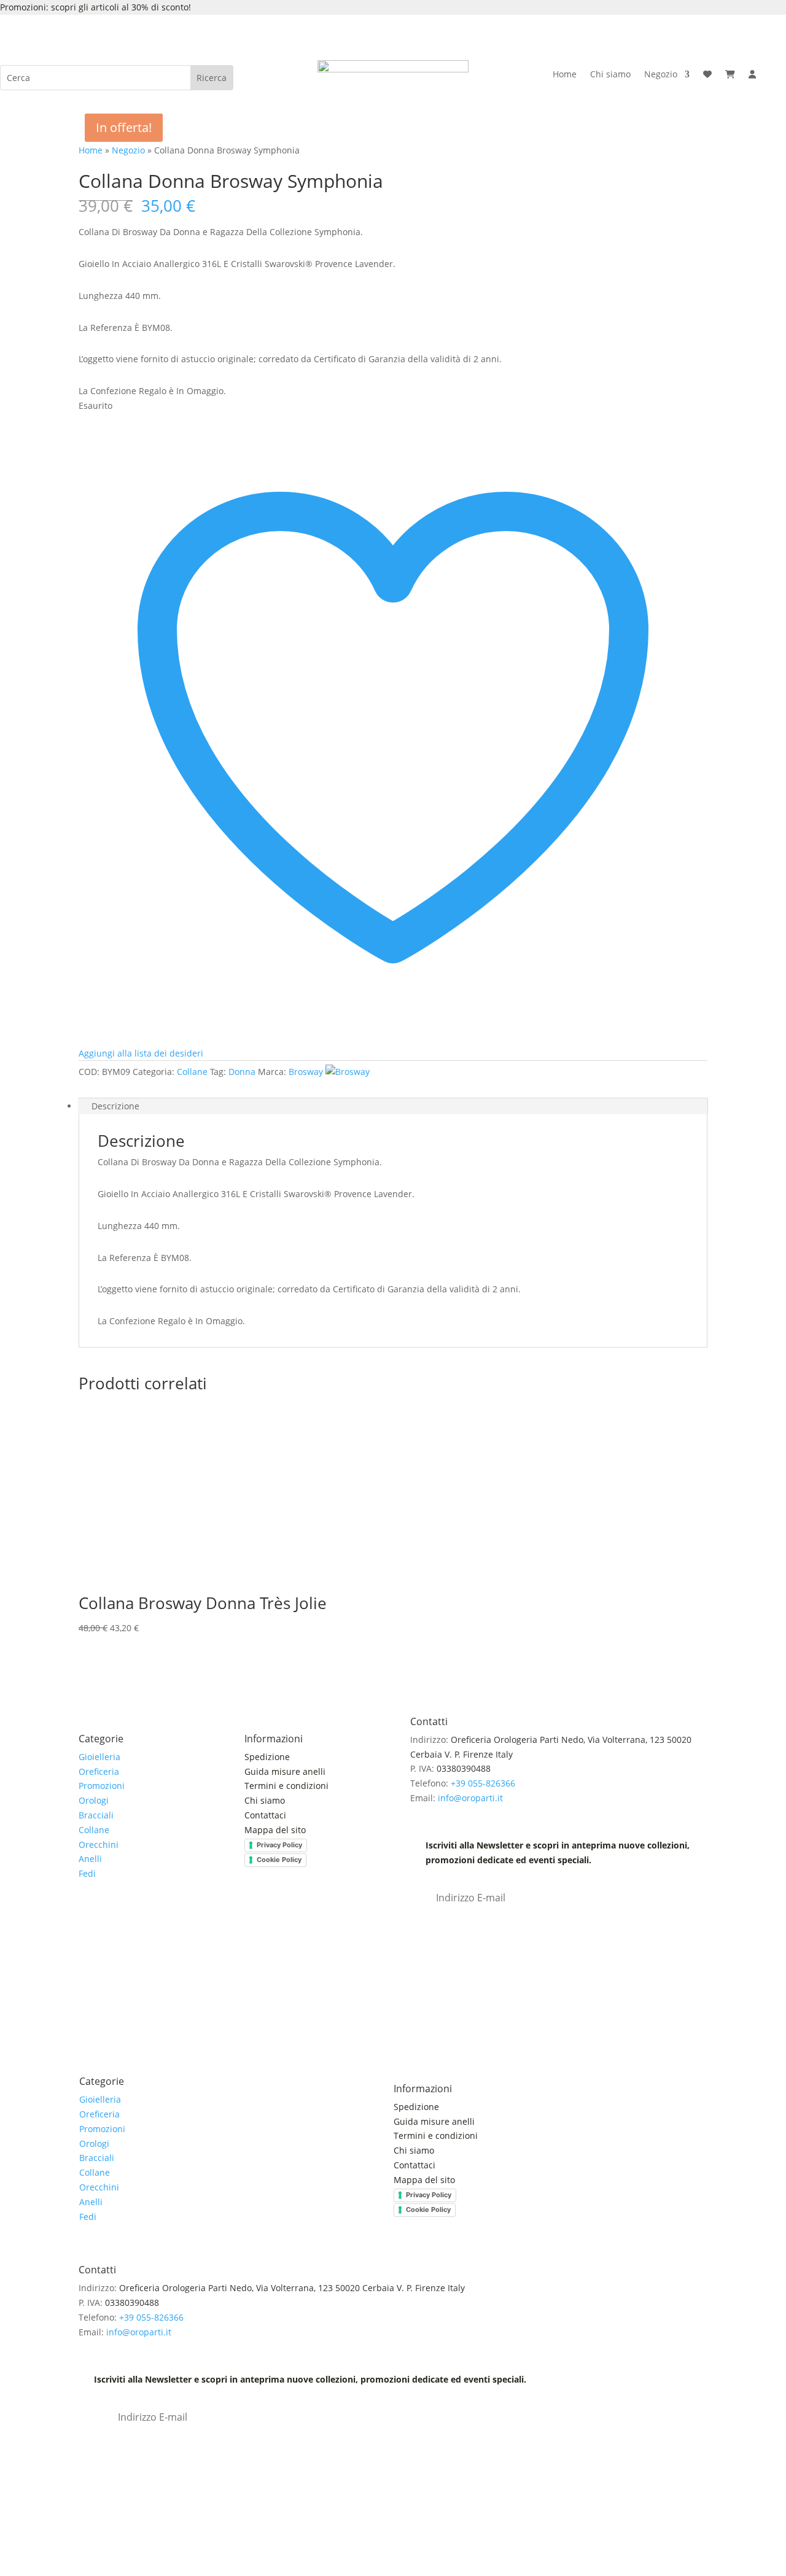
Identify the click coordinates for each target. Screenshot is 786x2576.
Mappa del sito (275, 1830)
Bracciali (96, 1815)
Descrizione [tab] (115, 1106)
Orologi (94, 1800)
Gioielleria (99, 1757)
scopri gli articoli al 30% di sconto (120, 7)
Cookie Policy (279, 1860)
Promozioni (102, 1786)
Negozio (661, 75)
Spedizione (267, 1757)
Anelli (90, 1859)
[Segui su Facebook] (88, 1925)
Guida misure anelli (285, 1771)
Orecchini (99, 1845)
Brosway (306, 1072)
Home (565, 75)
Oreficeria (99, 1771)
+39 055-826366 (483, 1783)
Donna (242, 1072)
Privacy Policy (279, 1845)
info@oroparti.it (470, 1798)
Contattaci (265, 1815)
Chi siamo (610, 75)
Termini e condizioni (288, 1786)
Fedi (87, 1873)
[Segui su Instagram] (113, 1925)
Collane (192, 1072)
